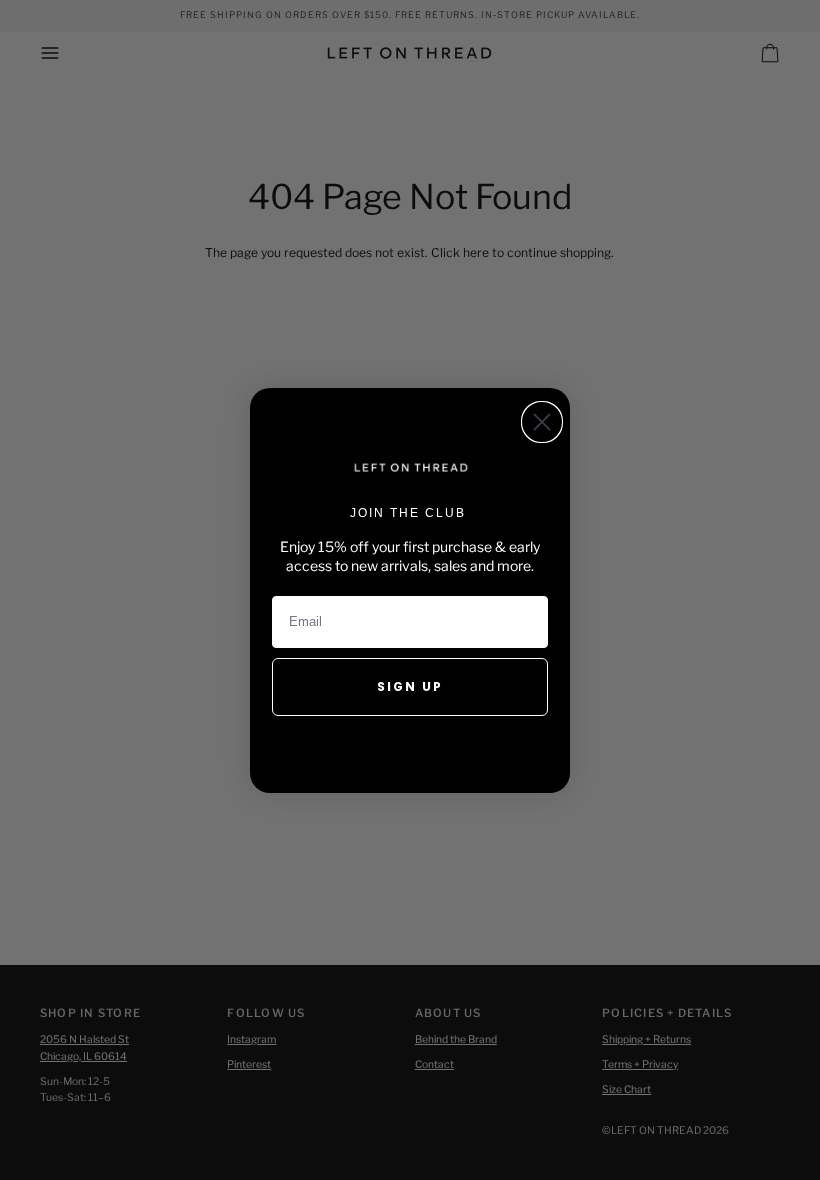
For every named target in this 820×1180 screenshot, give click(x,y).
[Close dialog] (542, 422)
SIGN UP (410, 686)
